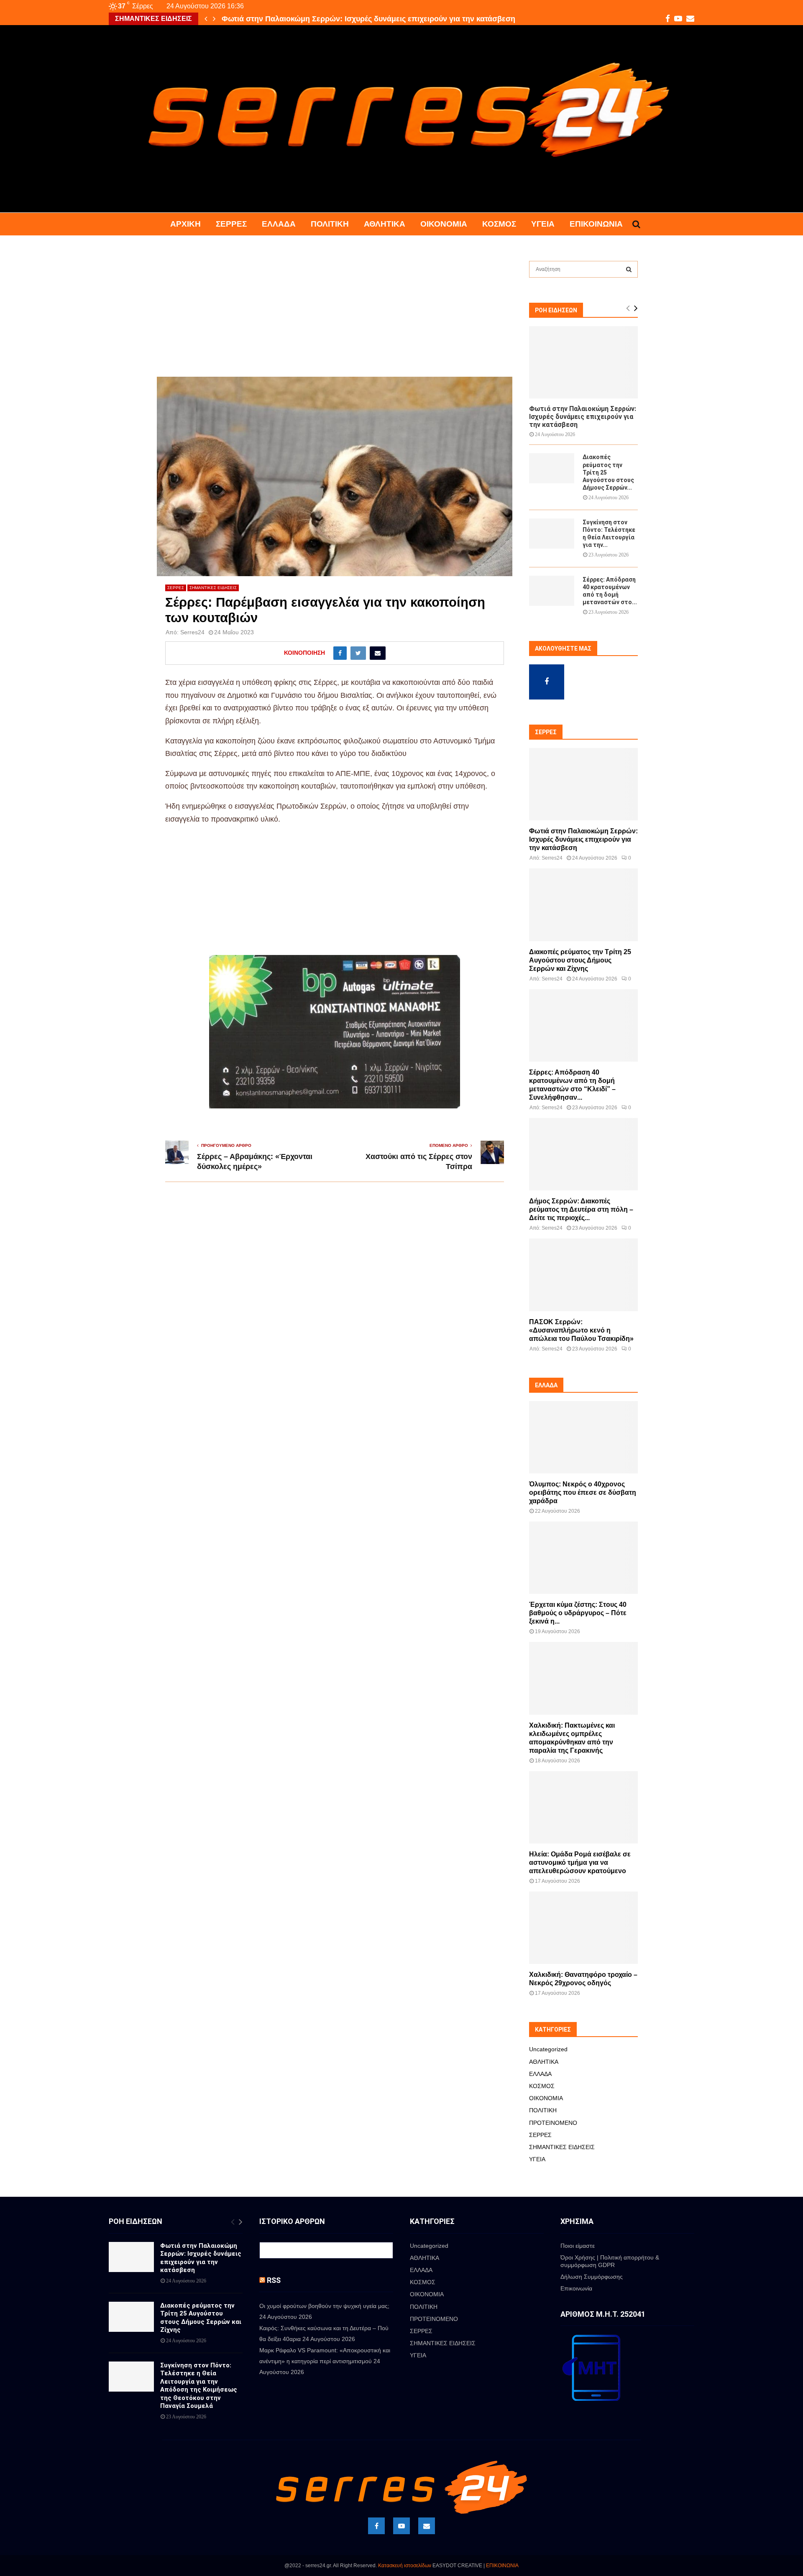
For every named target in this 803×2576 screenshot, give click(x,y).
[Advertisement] (335, 315)
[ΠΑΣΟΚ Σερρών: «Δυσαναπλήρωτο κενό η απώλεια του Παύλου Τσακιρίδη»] (583, 1275)
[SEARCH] (629, 269)
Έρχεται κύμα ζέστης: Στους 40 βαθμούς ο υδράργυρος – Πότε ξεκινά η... (578, 1613)
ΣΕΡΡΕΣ (231, 224)
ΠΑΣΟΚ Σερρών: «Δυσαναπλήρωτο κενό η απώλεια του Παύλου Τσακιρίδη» (581, 1330)
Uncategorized (548, 2049)
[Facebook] (376, 2526)
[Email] (427, 2526)
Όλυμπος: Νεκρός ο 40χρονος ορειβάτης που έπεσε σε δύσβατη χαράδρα (583, 1492)
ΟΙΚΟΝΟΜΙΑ (444, 224)
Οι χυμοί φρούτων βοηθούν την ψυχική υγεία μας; (324, 2306)
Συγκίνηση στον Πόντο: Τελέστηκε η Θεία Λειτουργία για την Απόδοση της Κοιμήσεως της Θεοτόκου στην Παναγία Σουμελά (199, 2386)
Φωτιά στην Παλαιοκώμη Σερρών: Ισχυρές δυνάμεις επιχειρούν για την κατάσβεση (583, 417)
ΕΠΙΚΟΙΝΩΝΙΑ (502, 2566)
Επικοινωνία (596, 224)
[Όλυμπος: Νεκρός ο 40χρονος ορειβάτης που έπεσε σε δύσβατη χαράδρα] (583, 1437)
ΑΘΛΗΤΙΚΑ (385, 224)
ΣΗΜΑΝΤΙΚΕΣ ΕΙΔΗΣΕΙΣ (213, 588)
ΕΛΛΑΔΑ (279, 224)
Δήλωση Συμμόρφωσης (592, 2277)
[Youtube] (401, 2526)
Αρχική (185, 224)
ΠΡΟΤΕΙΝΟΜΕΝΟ (553, 2123)
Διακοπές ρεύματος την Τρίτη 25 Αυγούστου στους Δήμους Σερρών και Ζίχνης (359, 19)
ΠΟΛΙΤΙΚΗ (330, 224)
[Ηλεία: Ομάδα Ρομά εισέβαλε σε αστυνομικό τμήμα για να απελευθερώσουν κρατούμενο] (583, 1807)
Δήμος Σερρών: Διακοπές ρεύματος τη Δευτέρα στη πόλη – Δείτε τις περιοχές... (581, 1209)
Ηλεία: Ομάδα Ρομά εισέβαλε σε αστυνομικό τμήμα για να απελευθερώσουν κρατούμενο (580, 1862)
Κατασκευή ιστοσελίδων (405, 2566)
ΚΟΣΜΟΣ (499, 224)
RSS (274, 2280)
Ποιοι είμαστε (578, 2246)
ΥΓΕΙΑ (543, 224)
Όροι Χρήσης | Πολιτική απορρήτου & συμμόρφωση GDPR (610, 2261)
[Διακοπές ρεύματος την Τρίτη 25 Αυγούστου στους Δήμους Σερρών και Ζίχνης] (552, 468)
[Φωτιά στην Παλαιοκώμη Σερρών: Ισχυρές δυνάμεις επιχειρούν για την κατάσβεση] (583, 362)
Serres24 (192, 632)
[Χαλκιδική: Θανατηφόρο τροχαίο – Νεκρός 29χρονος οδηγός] (583, 1928)
